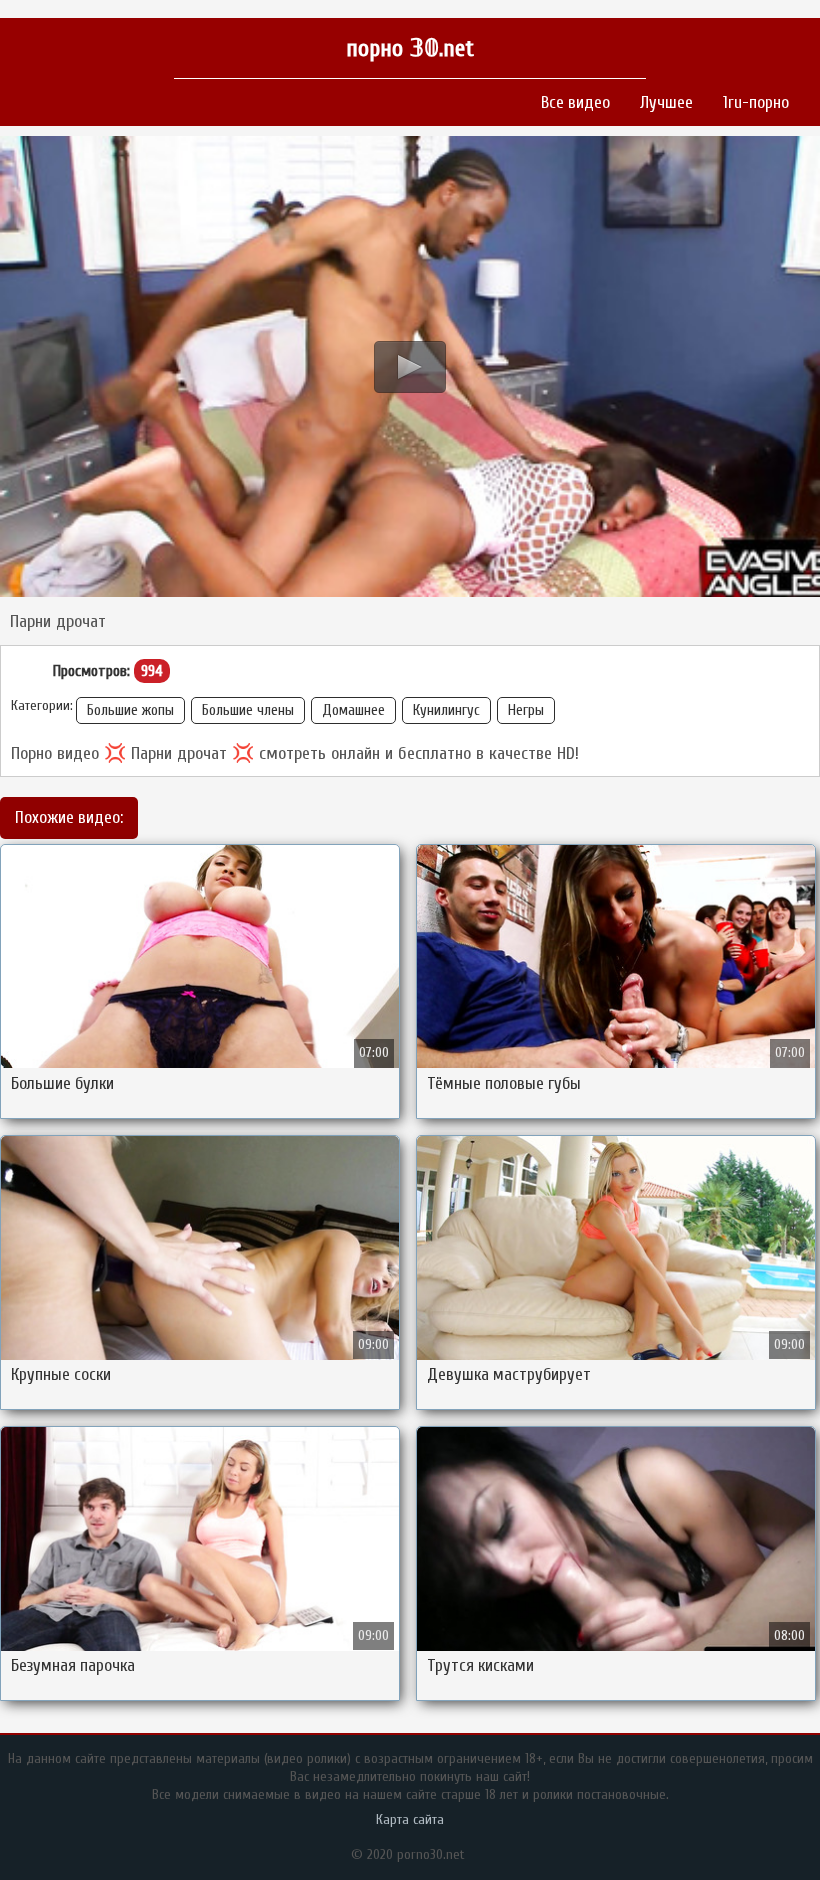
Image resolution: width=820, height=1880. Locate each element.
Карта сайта (410, 1819)
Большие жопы (130, 710)
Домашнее (353, 710)
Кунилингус (446, 710)
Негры (526, 710)
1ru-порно (756, 102)
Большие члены (248, 710)
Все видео (575, 102)
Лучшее (666, 102)
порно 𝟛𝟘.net (410, 48)
